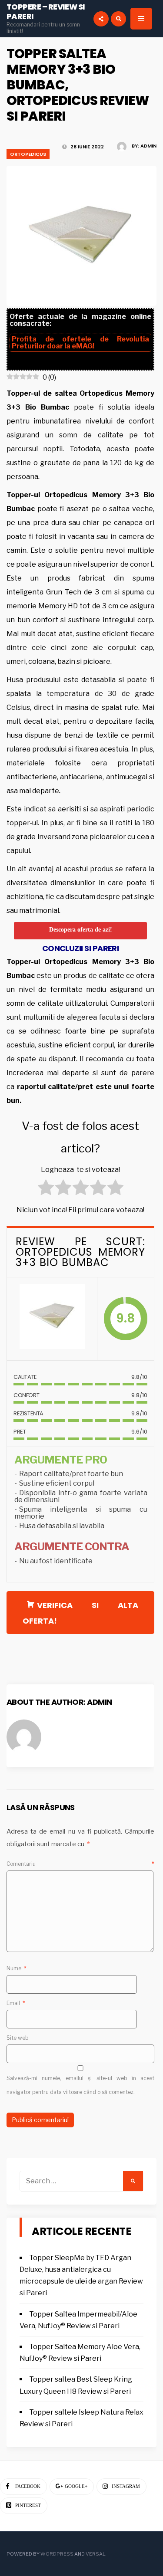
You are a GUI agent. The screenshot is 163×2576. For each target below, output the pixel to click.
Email (16, 2003)
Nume (17, 1968)
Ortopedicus (28, 154)
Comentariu (80, 1864)
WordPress (57, 2554)
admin (148, 146)
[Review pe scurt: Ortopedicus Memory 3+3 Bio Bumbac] (52, 1319)
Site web (18, 2038)
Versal (95, 2554)
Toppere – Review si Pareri (46, 11)
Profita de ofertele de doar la (80, 343)
